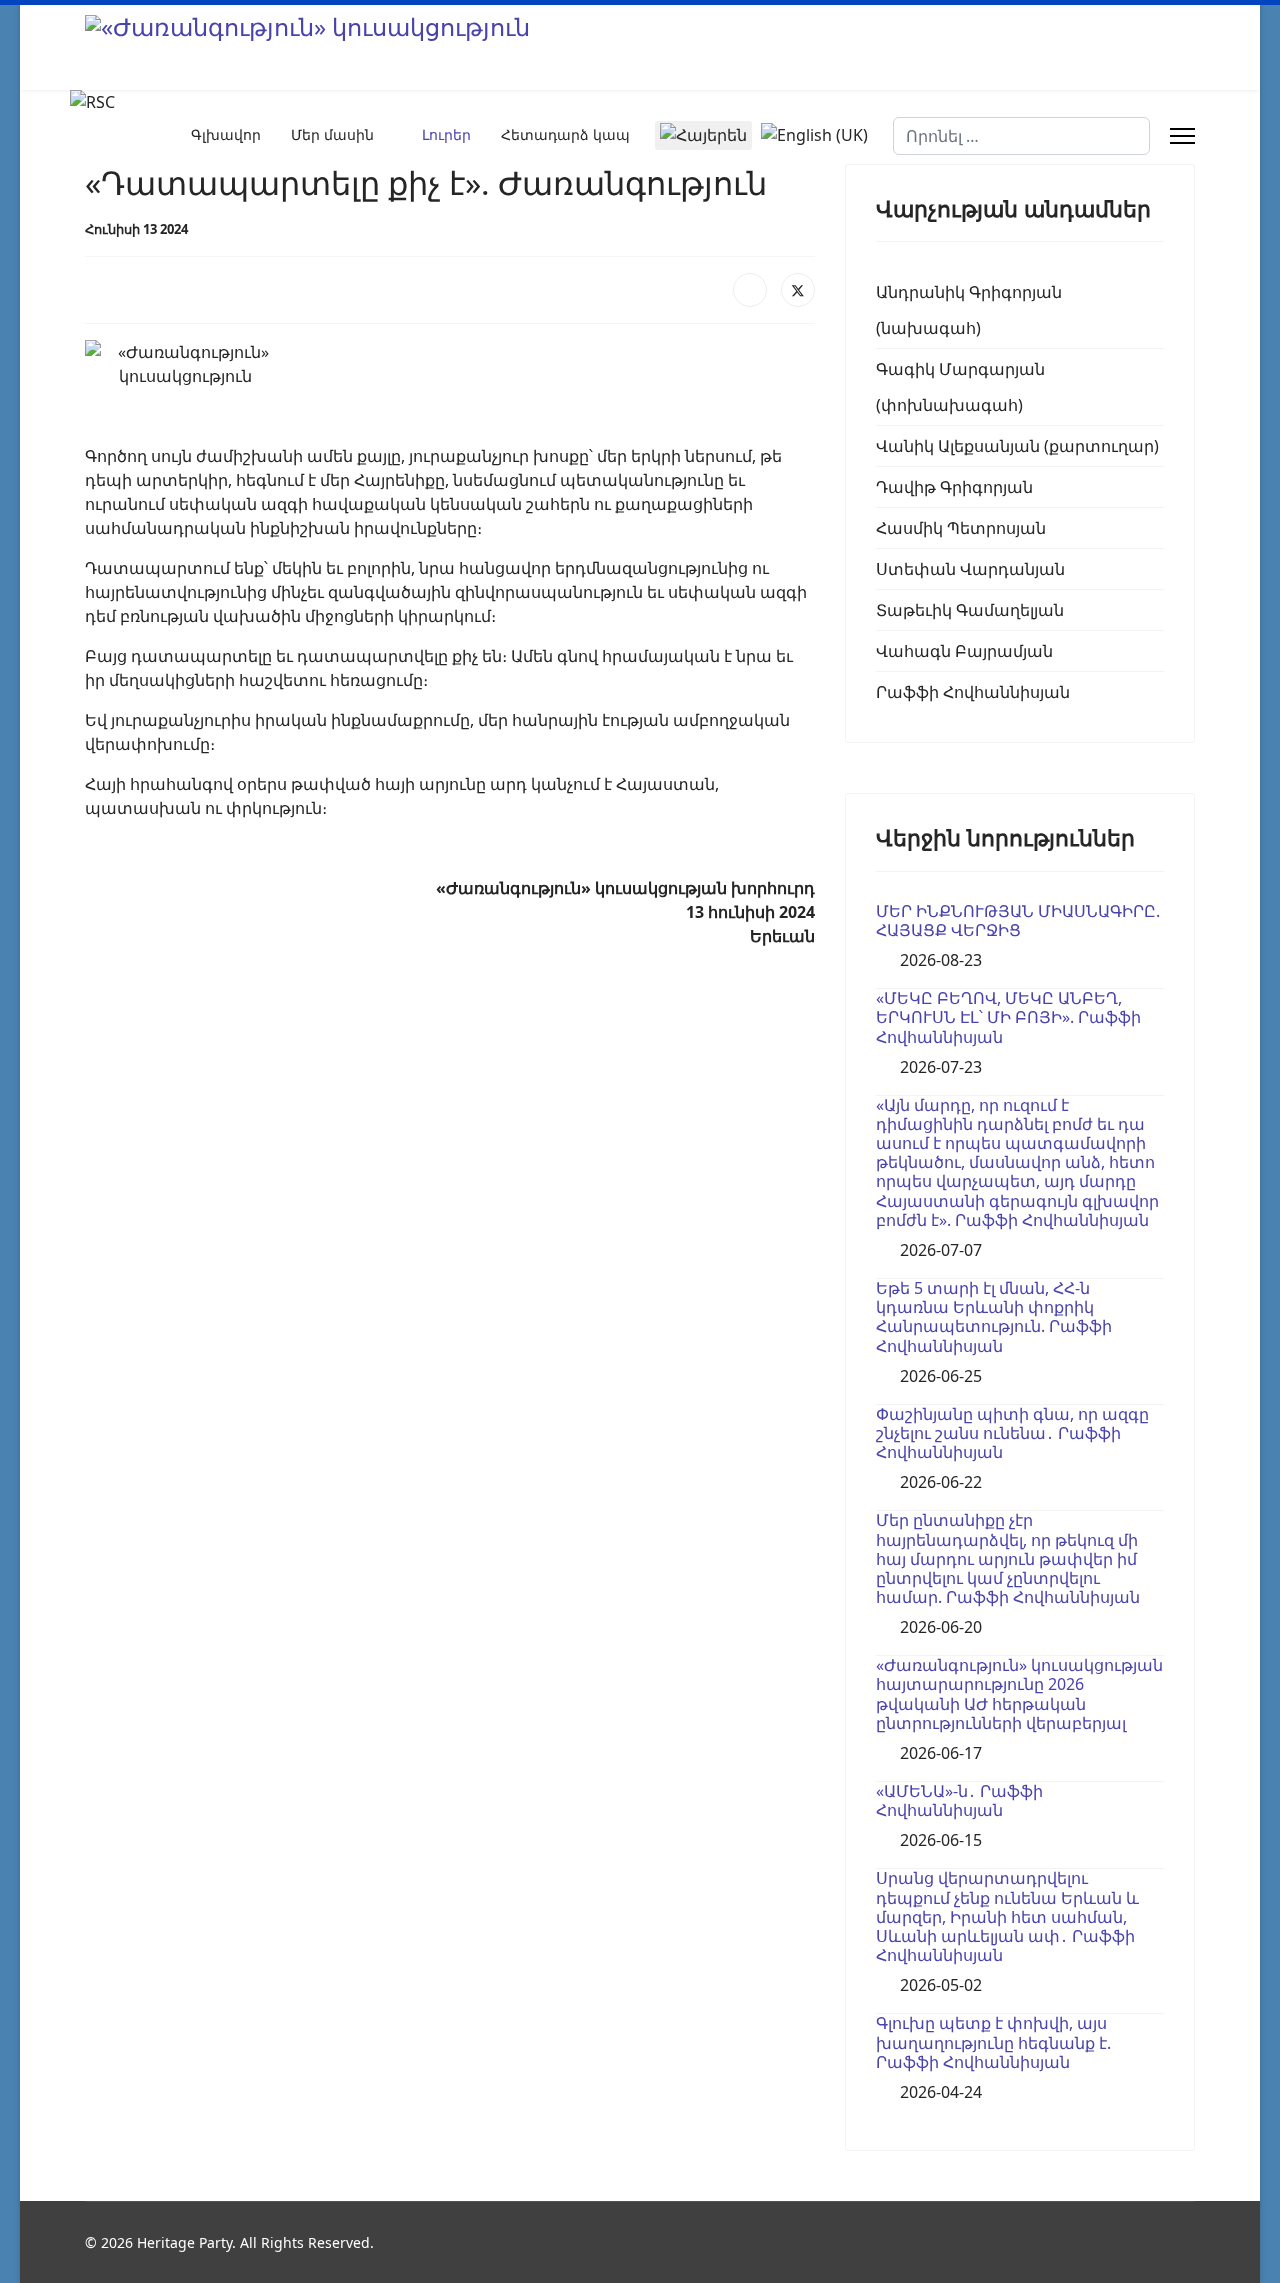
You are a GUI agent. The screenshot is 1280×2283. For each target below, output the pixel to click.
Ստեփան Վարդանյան (970, 569)
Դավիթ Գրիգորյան (954, 487)
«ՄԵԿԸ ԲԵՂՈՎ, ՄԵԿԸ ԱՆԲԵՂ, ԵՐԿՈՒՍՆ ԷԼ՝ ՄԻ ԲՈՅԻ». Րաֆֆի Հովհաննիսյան (1008, 1017)
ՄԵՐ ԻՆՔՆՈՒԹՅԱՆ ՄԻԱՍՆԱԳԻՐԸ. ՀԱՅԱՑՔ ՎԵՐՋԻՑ (1018, 920)
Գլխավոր (226, 134)
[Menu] (1182, 136)
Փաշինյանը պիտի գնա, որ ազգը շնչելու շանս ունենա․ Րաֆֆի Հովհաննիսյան (1012, 1433)
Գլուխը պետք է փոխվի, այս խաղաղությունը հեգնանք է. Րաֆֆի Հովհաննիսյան (993, 2042)
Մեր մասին (332, 134)
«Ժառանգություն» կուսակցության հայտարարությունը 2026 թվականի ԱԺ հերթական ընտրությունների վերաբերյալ (1019, 1694)
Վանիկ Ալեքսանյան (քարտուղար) (1017, 446)
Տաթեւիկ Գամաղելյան (970, 610)
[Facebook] (750, 290)
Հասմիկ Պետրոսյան (961, 528)
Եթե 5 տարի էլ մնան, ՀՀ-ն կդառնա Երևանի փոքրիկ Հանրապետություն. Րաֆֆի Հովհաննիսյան (994, 1317)
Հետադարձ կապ (565, 134)
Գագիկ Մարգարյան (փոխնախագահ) (960, 387)
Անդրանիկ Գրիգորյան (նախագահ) (969, 310)
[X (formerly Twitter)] (798, 290)
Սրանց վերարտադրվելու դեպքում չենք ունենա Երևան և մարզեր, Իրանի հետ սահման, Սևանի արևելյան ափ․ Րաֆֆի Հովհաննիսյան (1007, 1916)
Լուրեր (446, 134)
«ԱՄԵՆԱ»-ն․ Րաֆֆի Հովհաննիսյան (959, 1800)
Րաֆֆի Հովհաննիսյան (973, 692)
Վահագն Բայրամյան (964, 651)
